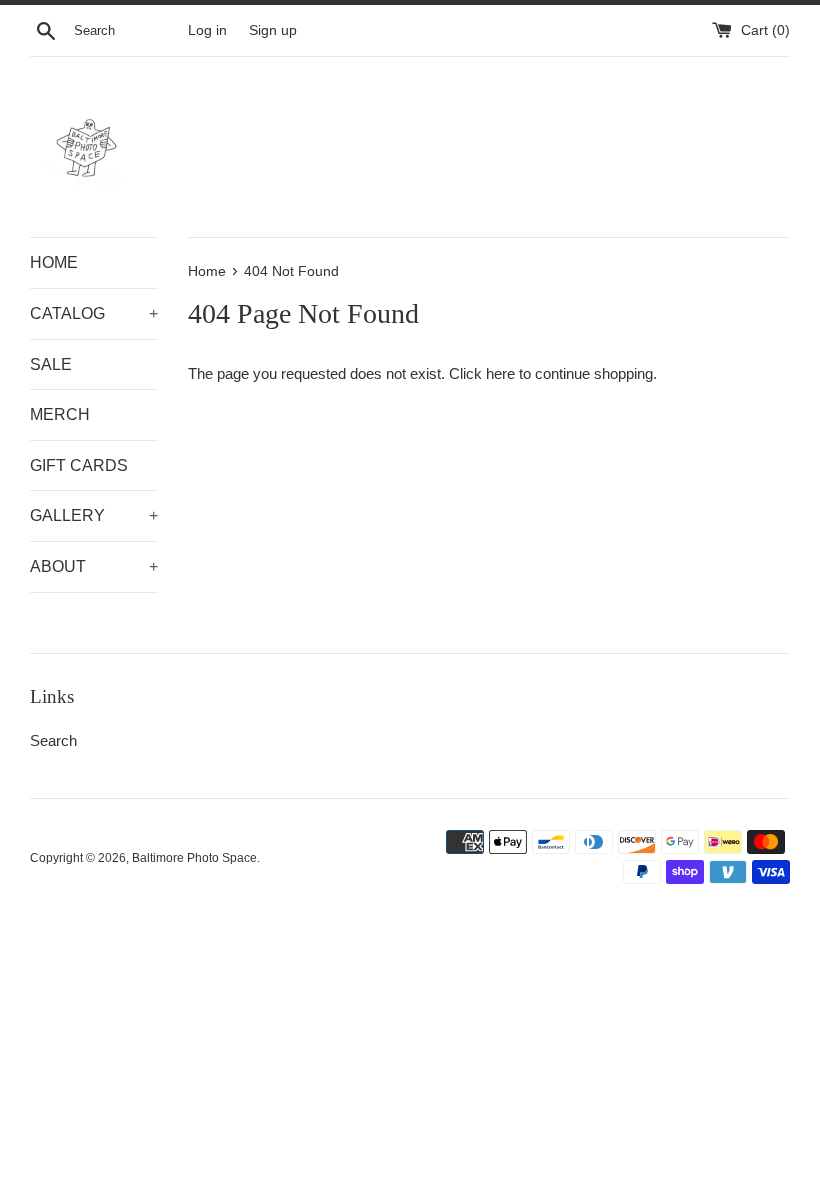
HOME (54, 262)
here (500, 373)
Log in (207, 30)
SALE (51, 364)
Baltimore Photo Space (194, 858)
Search (53, 740)
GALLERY (94, 515)
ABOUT (94, 566)
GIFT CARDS (79, 465)
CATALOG (94, 313)
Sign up (273, 30)
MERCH (60, 414)
